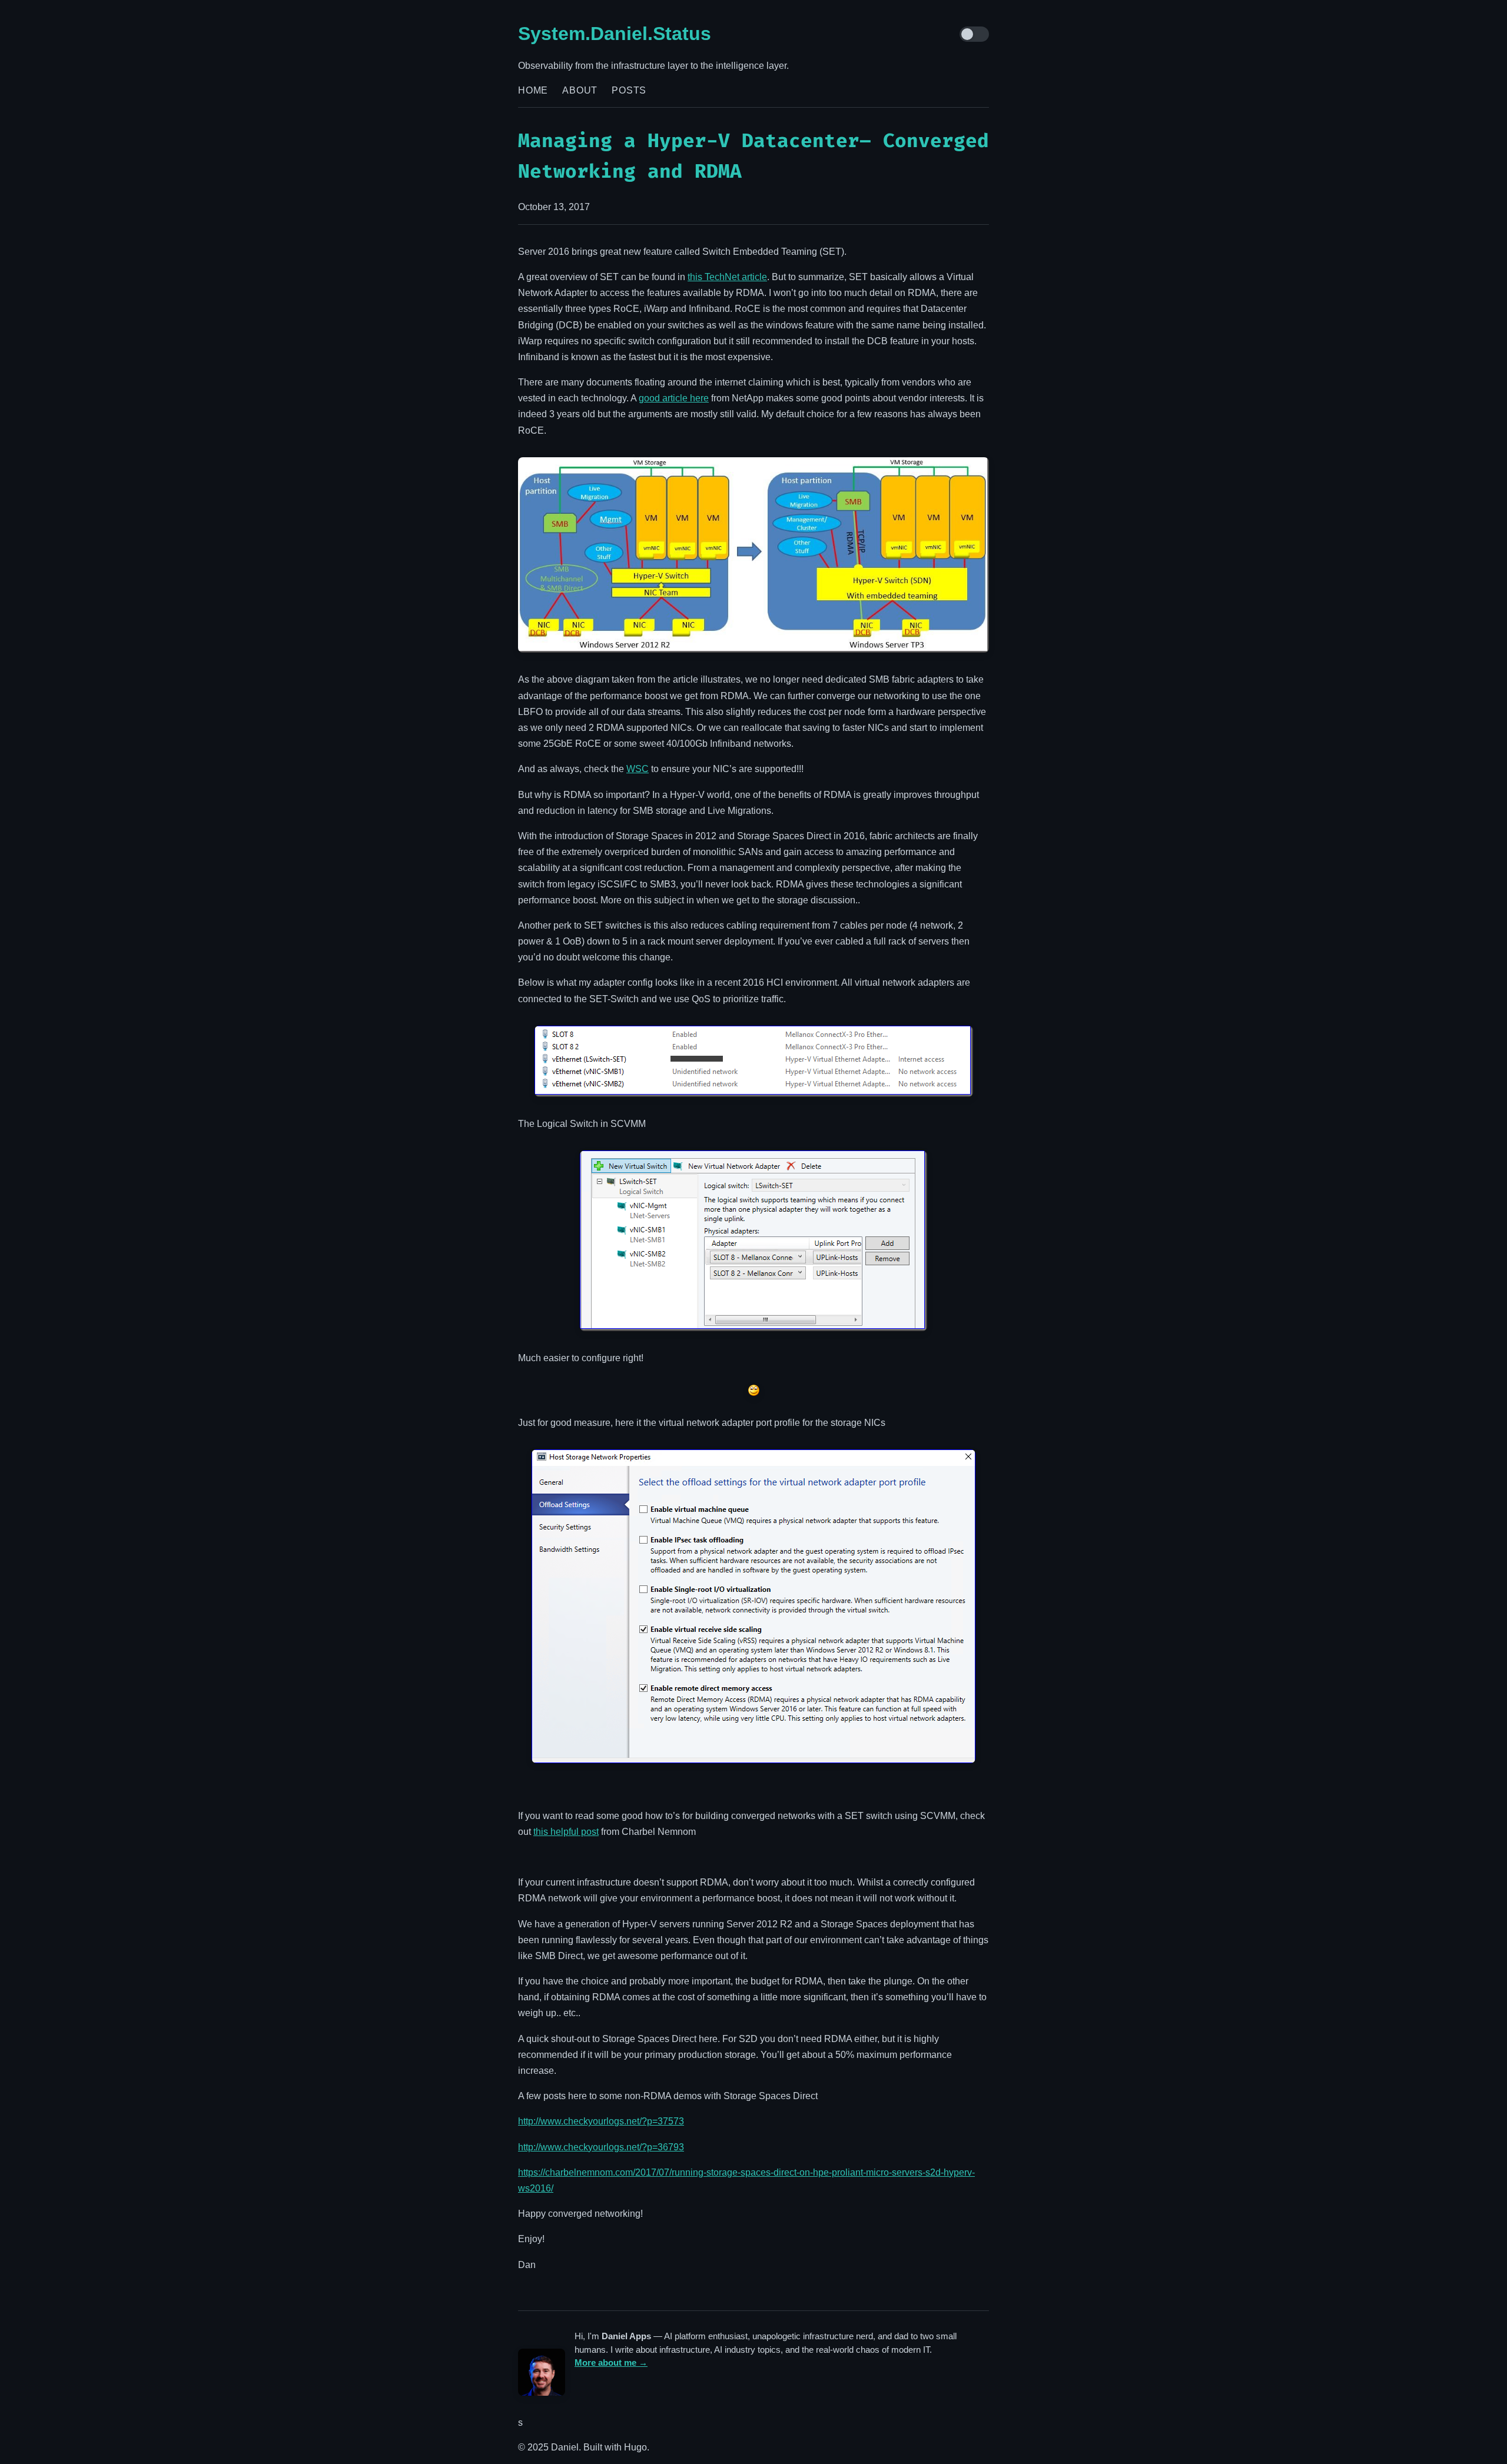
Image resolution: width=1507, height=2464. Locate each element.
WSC (638, 769)
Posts (629, 90)
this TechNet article (727, 277)
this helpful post (566, 1832)
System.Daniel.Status (615, 34)
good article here (674, 398)
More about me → (611, 2362)
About (580, 90)
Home (533, 90)
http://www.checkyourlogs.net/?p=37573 (601, 2121)
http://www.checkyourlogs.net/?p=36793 (601, 2147)
